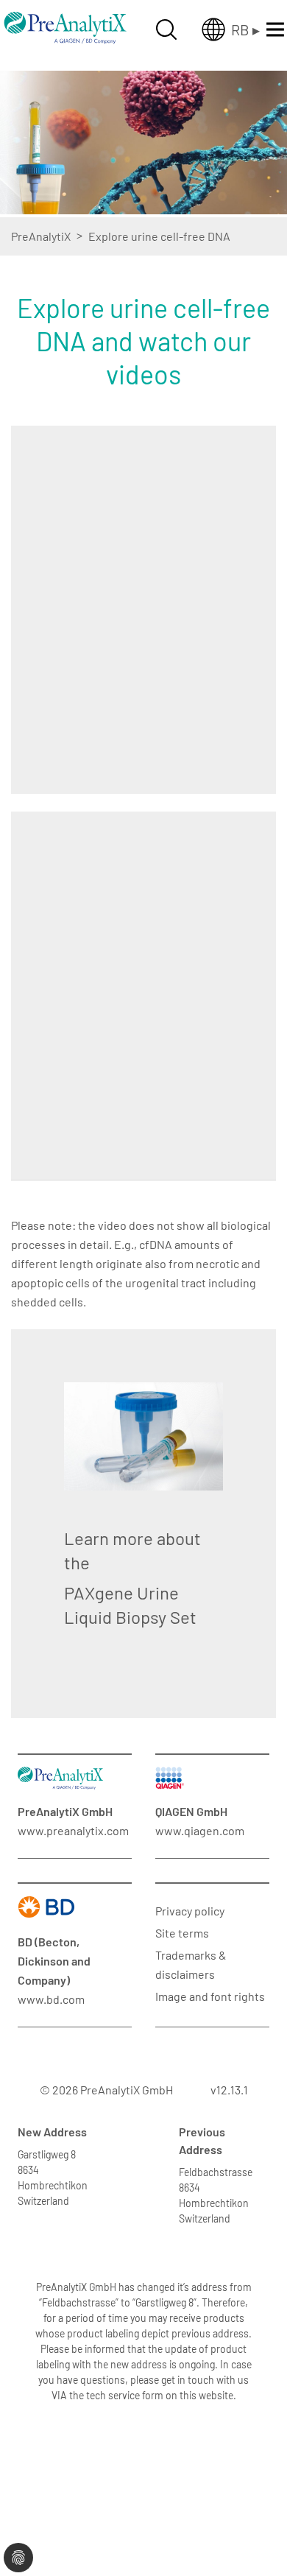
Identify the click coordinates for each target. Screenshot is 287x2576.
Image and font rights (210, 1996)
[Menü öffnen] (275, 29)
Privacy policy (190, 1911)
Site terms (182, 1933)
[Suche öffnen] (166, 29)
